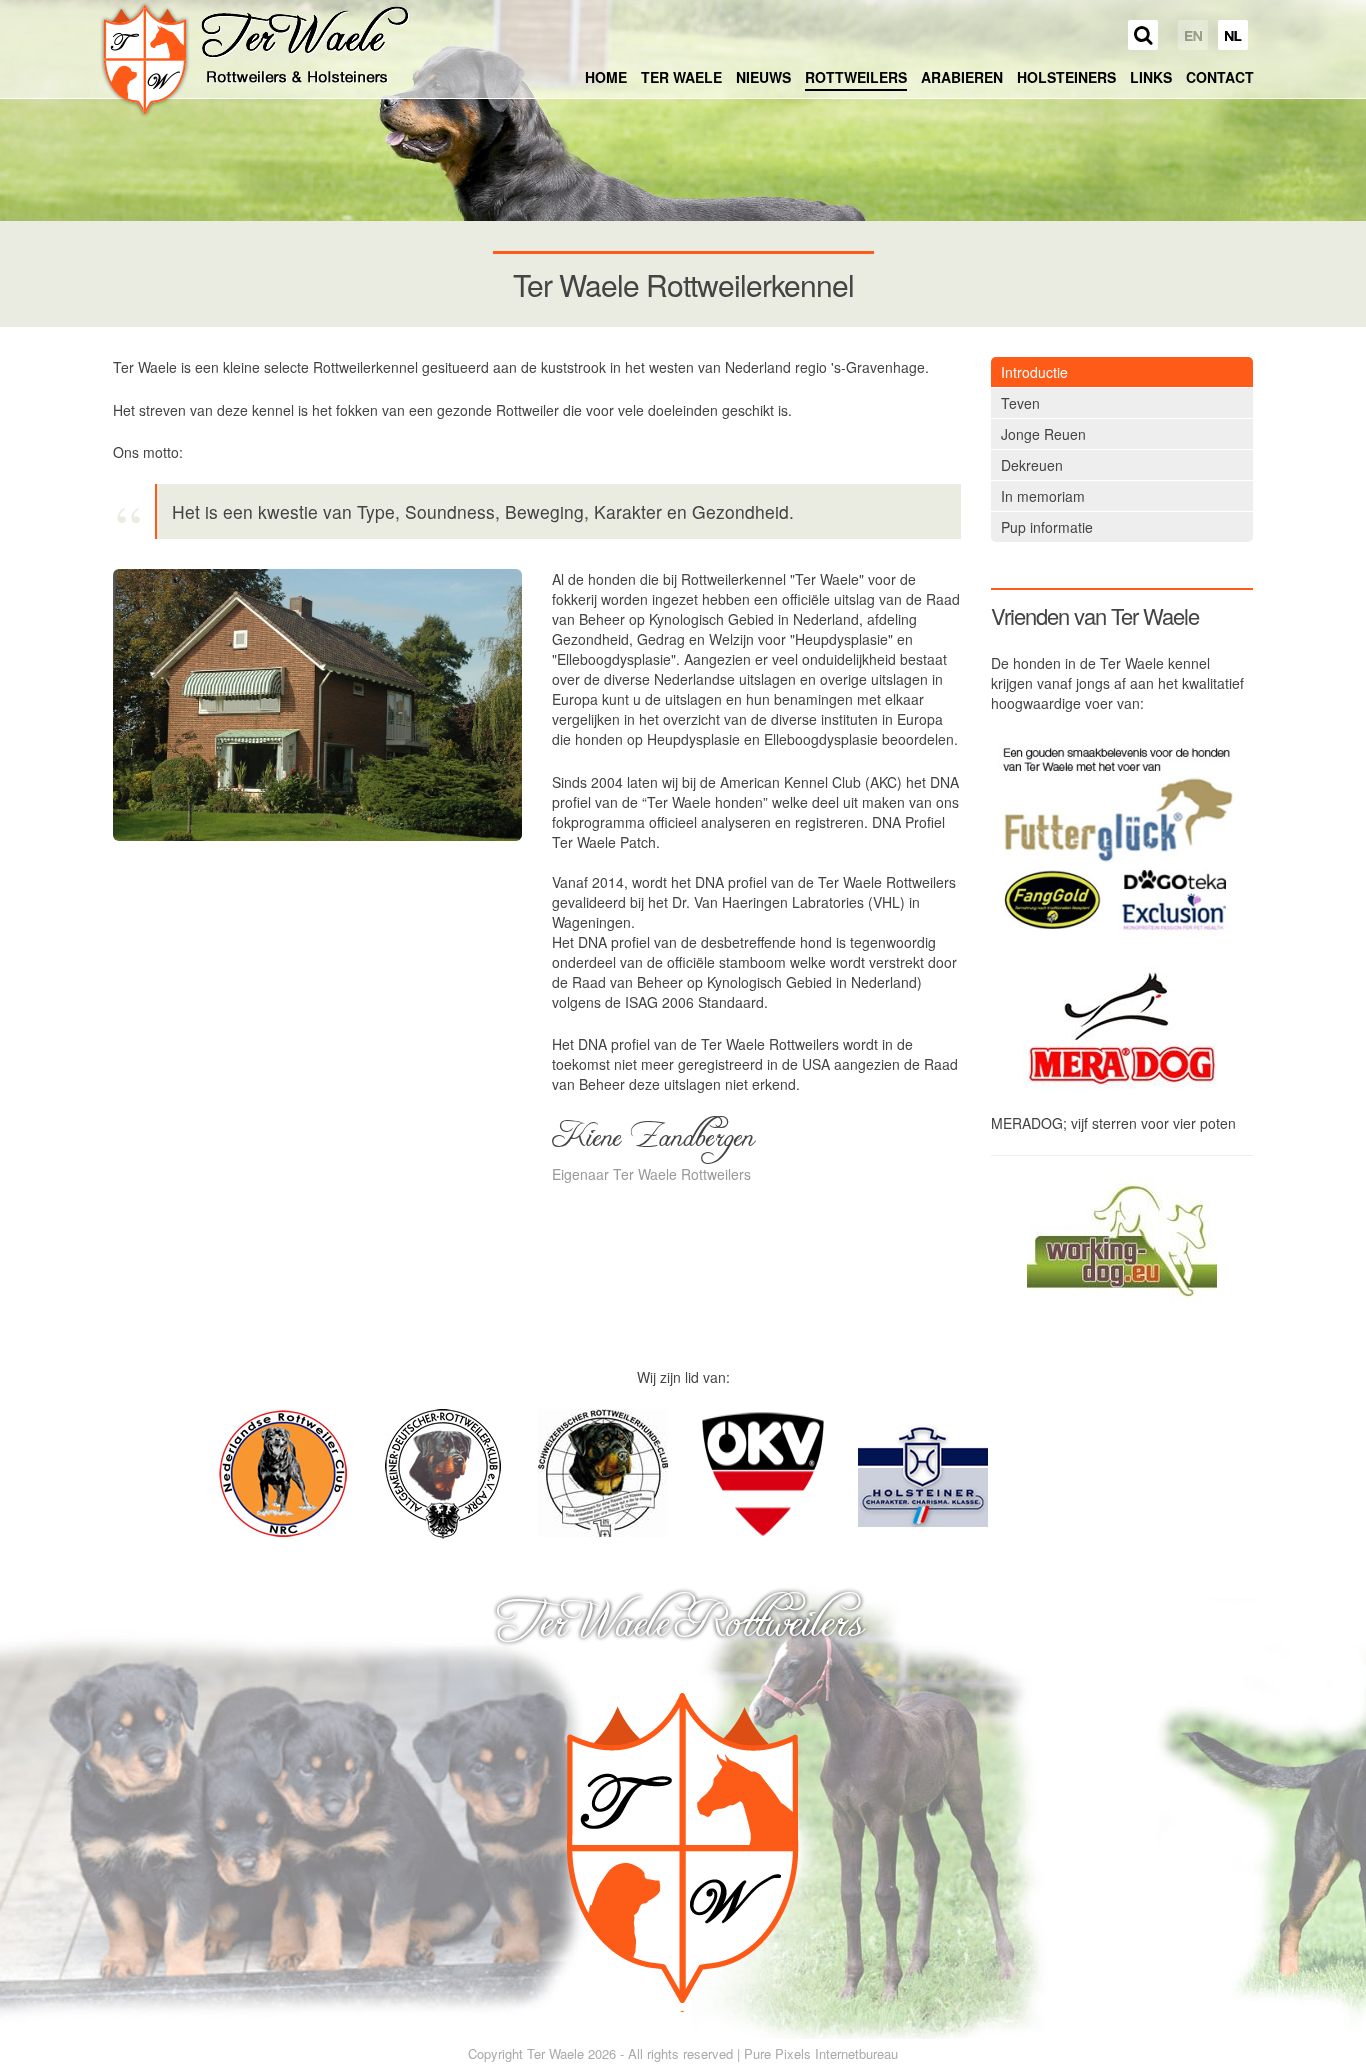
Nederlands (1233, 35)
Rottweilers (856, 77)
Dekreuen (1032, 465)
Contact (1220, 77)
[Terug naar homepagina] (253, 59)
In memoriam (1043, 496)
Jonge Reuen (1043, 434)
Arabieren (962, 77)
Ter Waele (681, 77)
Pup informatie (1047, 527)
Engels (1193, 35)
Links (1151, 77)
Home (606, 77)
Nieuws (763, 77)
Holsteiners (1066, 77)
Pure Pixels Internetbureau (821, 2053)
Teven (1020, 403)
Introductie (1034, 372)
